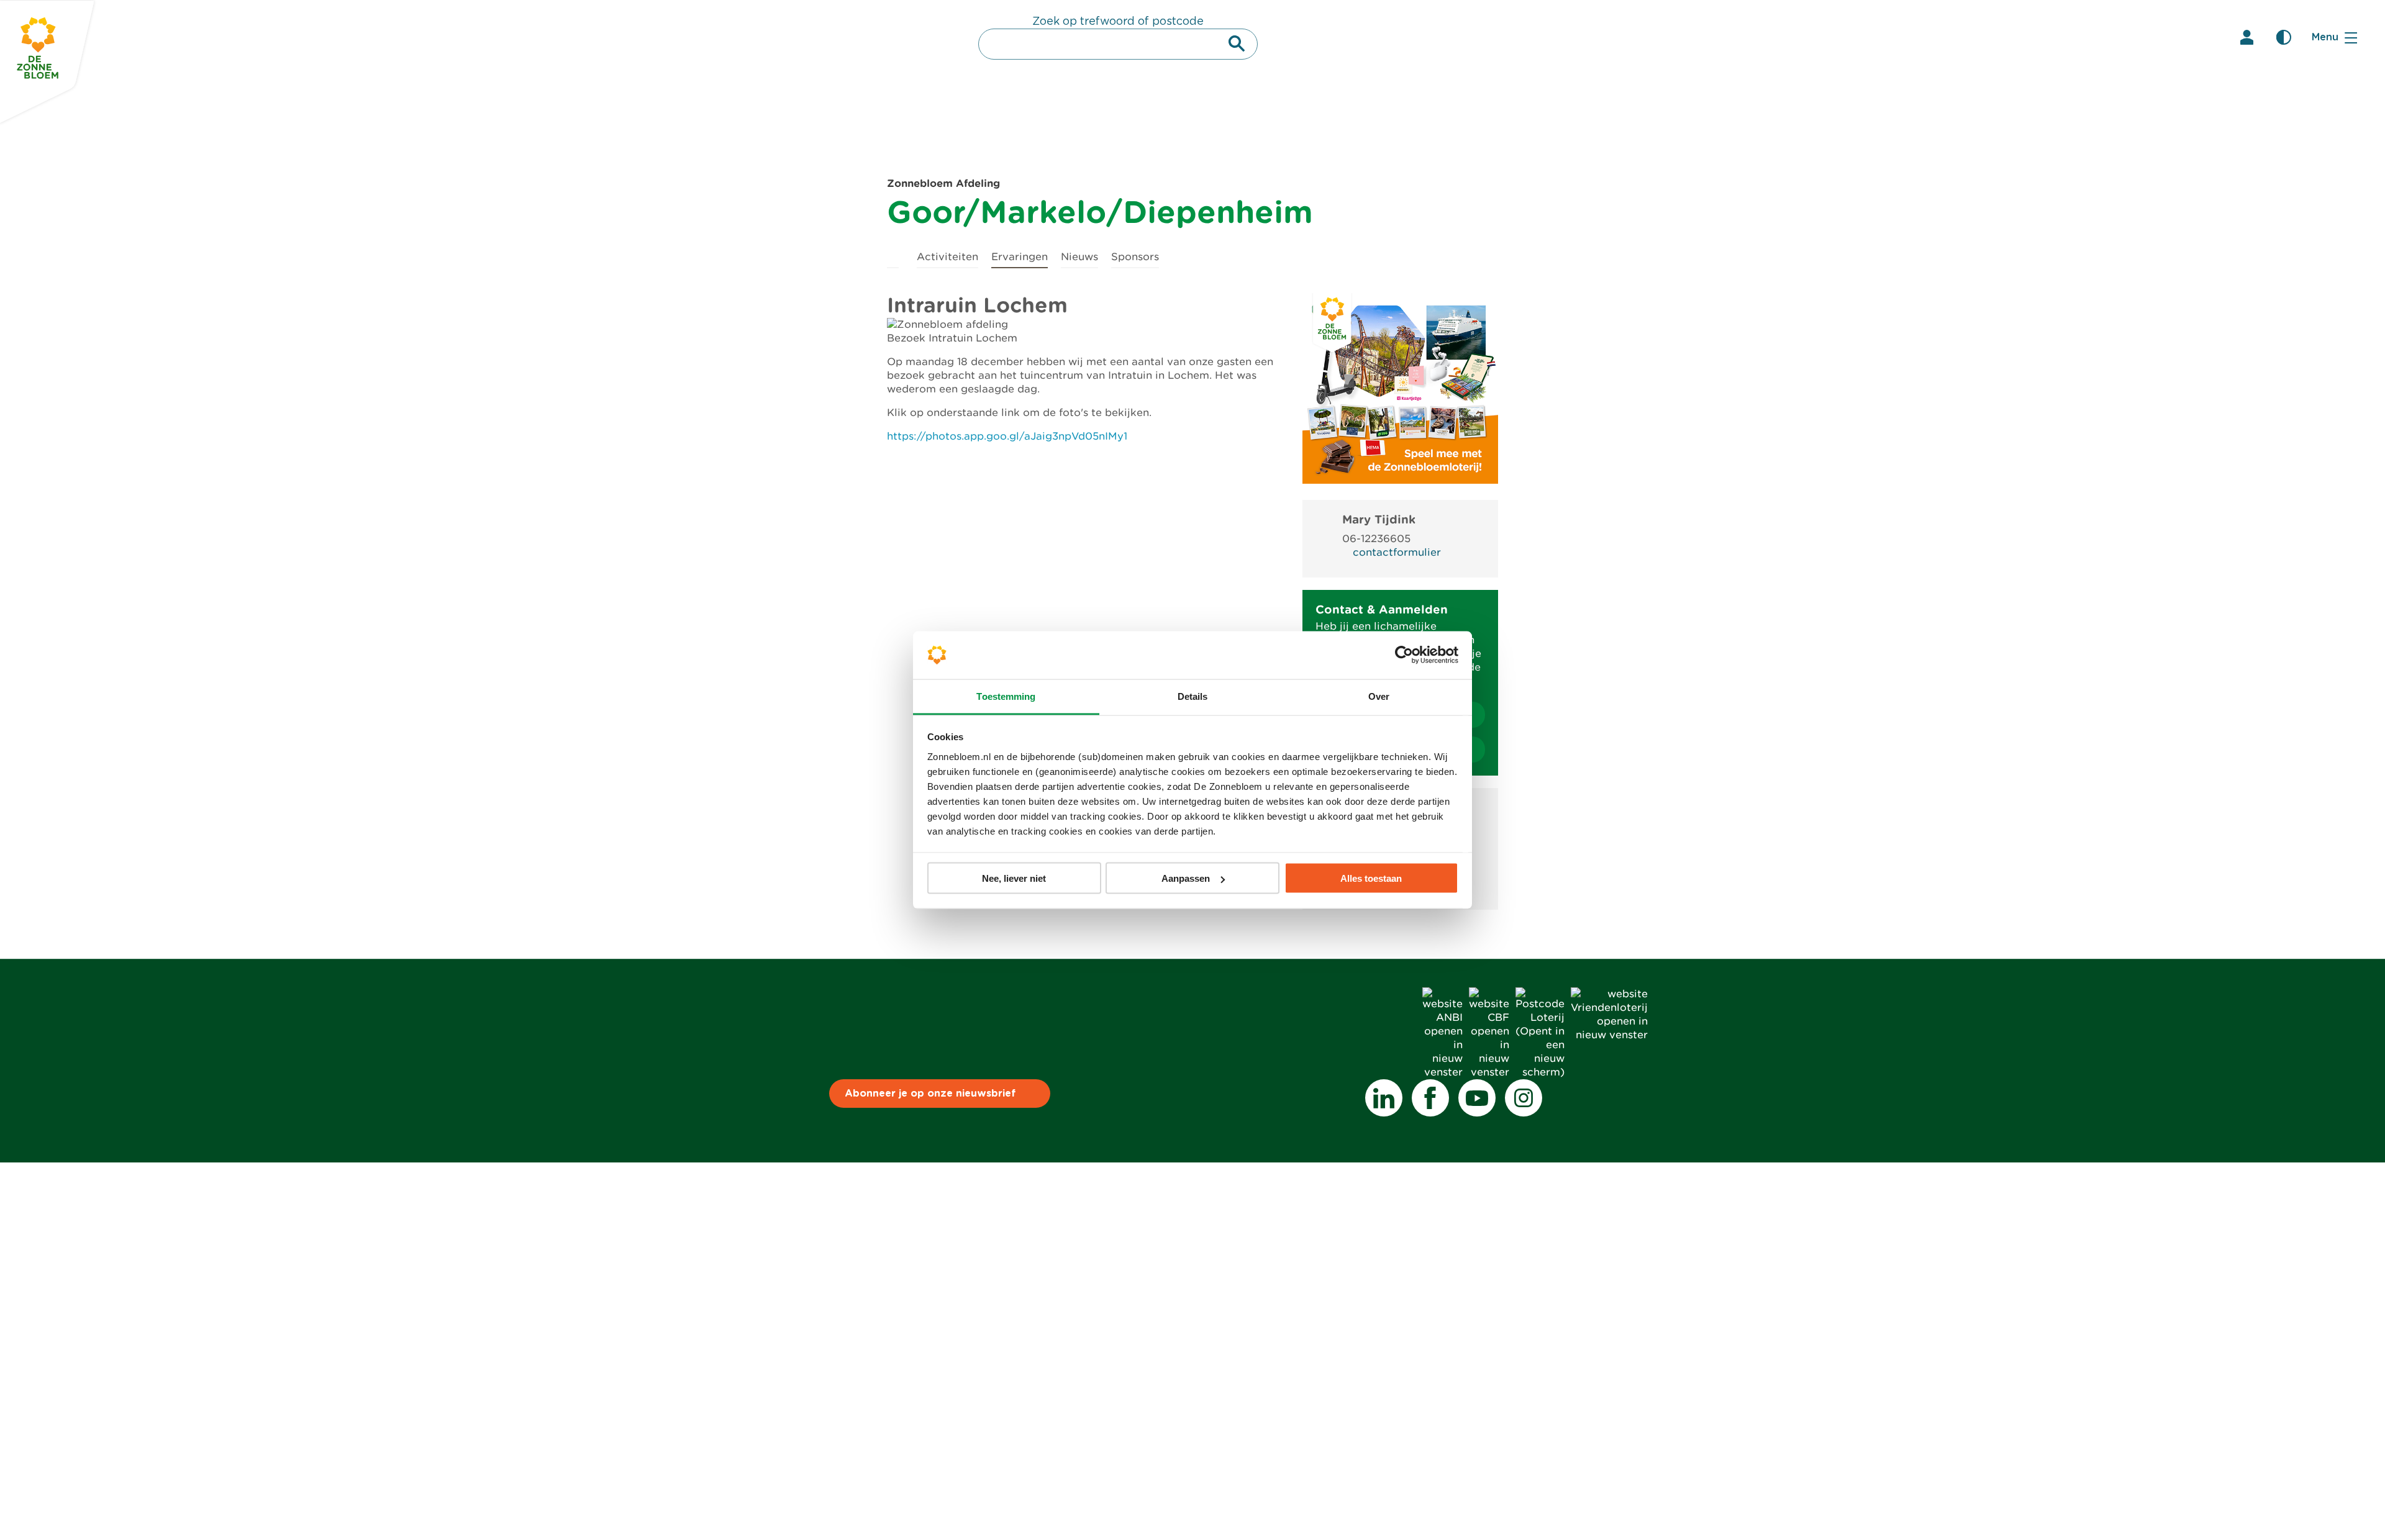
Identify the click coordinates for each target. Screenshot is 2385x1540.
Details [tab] (1193, 696)
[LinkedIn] (1384, 1098)
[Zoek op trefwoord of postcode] (1237, 43)
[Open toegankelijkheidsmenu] (2284, 37)
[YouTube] (1477, 1098)
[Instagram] (1524, 1098)
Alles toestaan (1371, 878)
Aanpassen (1186, 878)
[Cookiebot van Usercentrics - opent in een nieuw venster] (1404, 655)
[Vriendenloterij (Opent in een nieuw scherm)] (1609, 1035)
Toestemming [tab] (1006, 696)
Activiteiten (947, 257)
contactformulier (1397, 552)
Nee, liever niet (1014, 878)
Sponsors (1135, 257)
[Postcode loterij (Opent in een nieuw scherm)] (1540, 1072)
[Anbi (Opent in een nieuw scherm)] (1442, 1072)
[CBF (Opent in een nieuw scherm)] (1489, 1072)
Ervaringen (1020, 257)
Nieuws (1079, 257)
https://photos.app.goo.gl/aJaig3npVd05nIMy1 (1007, 436)
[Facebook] (1430, 1098)
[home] (893, 255)
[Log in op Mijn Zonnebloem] (2246, 37)
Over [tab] (1379, 696)
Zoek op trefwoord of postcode (1118, 22)
